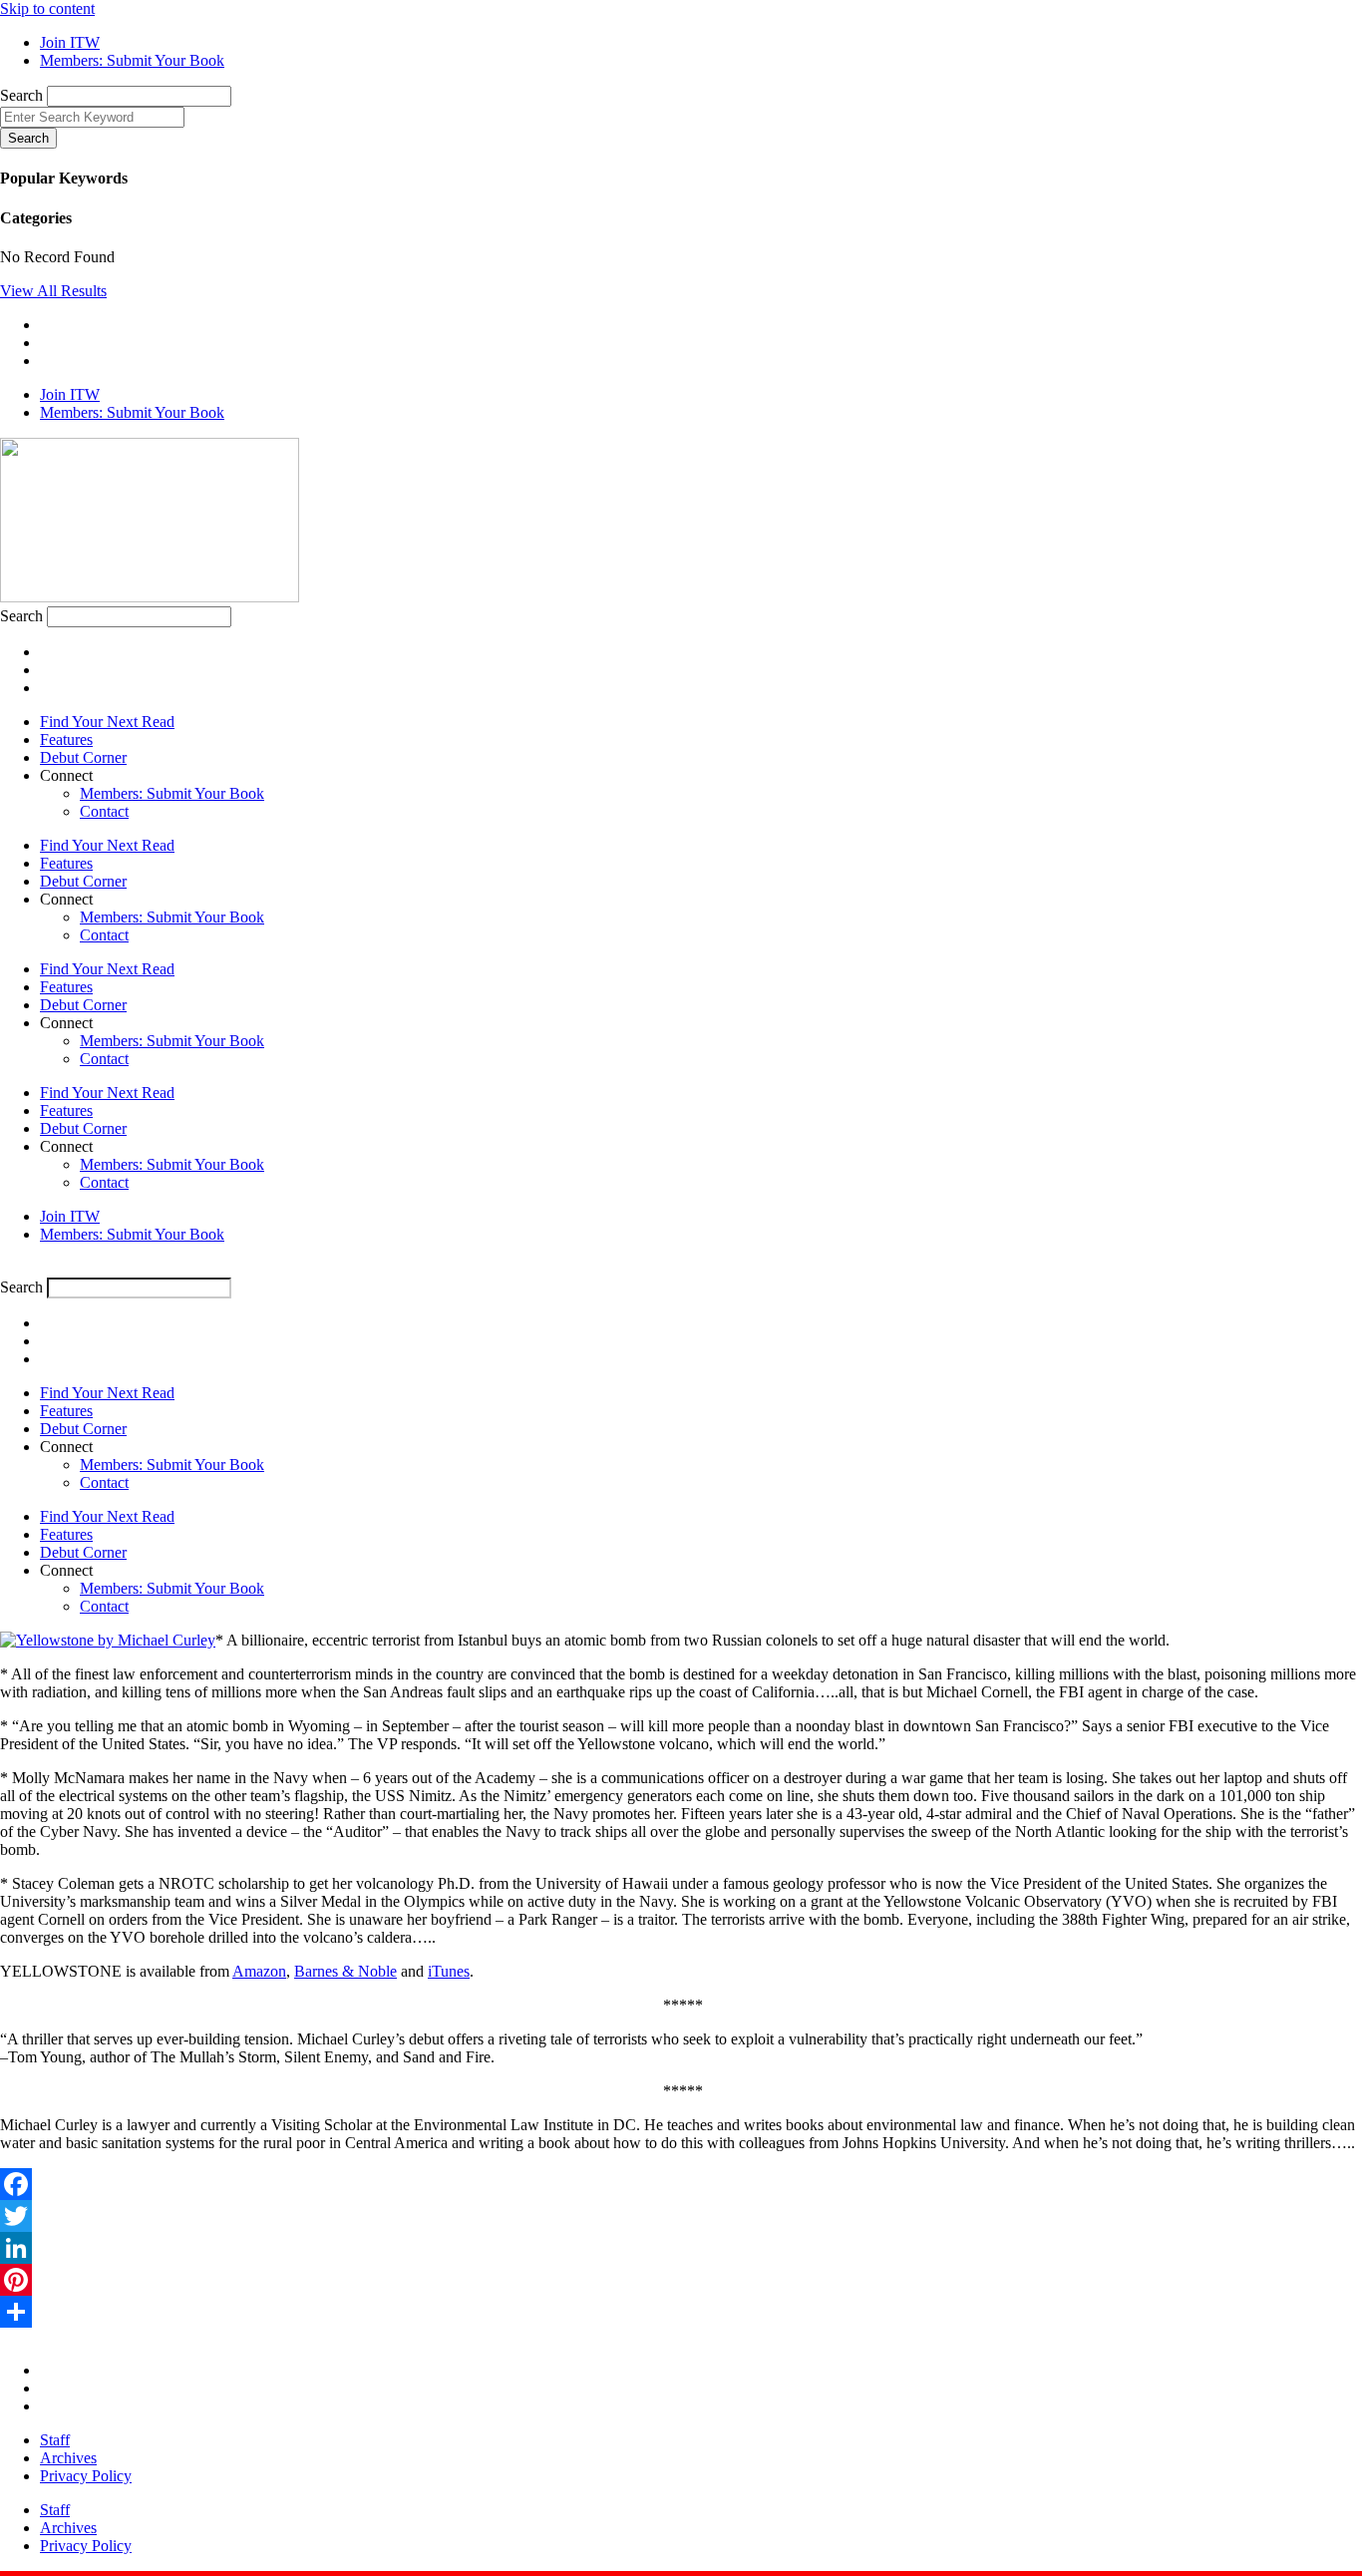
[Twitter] (681, 2216)
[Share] (681, 2312)
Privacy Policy (86, 2476)
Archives (68, 2458)
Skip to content (47, 8)
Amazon (259, 1971)
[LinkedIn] (681, 2248)
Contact (104, 811)
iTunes (449, 1971)
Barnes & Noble (345, 1971)
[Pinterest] (681, 2280)
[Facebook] (681, 2184)
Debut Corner (83, 757)
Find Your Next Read (107, 722)
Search (21, 95)
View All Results (53, 291)
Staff (55, 2440)
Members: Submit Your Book (172, 793)
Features (66, 739)
